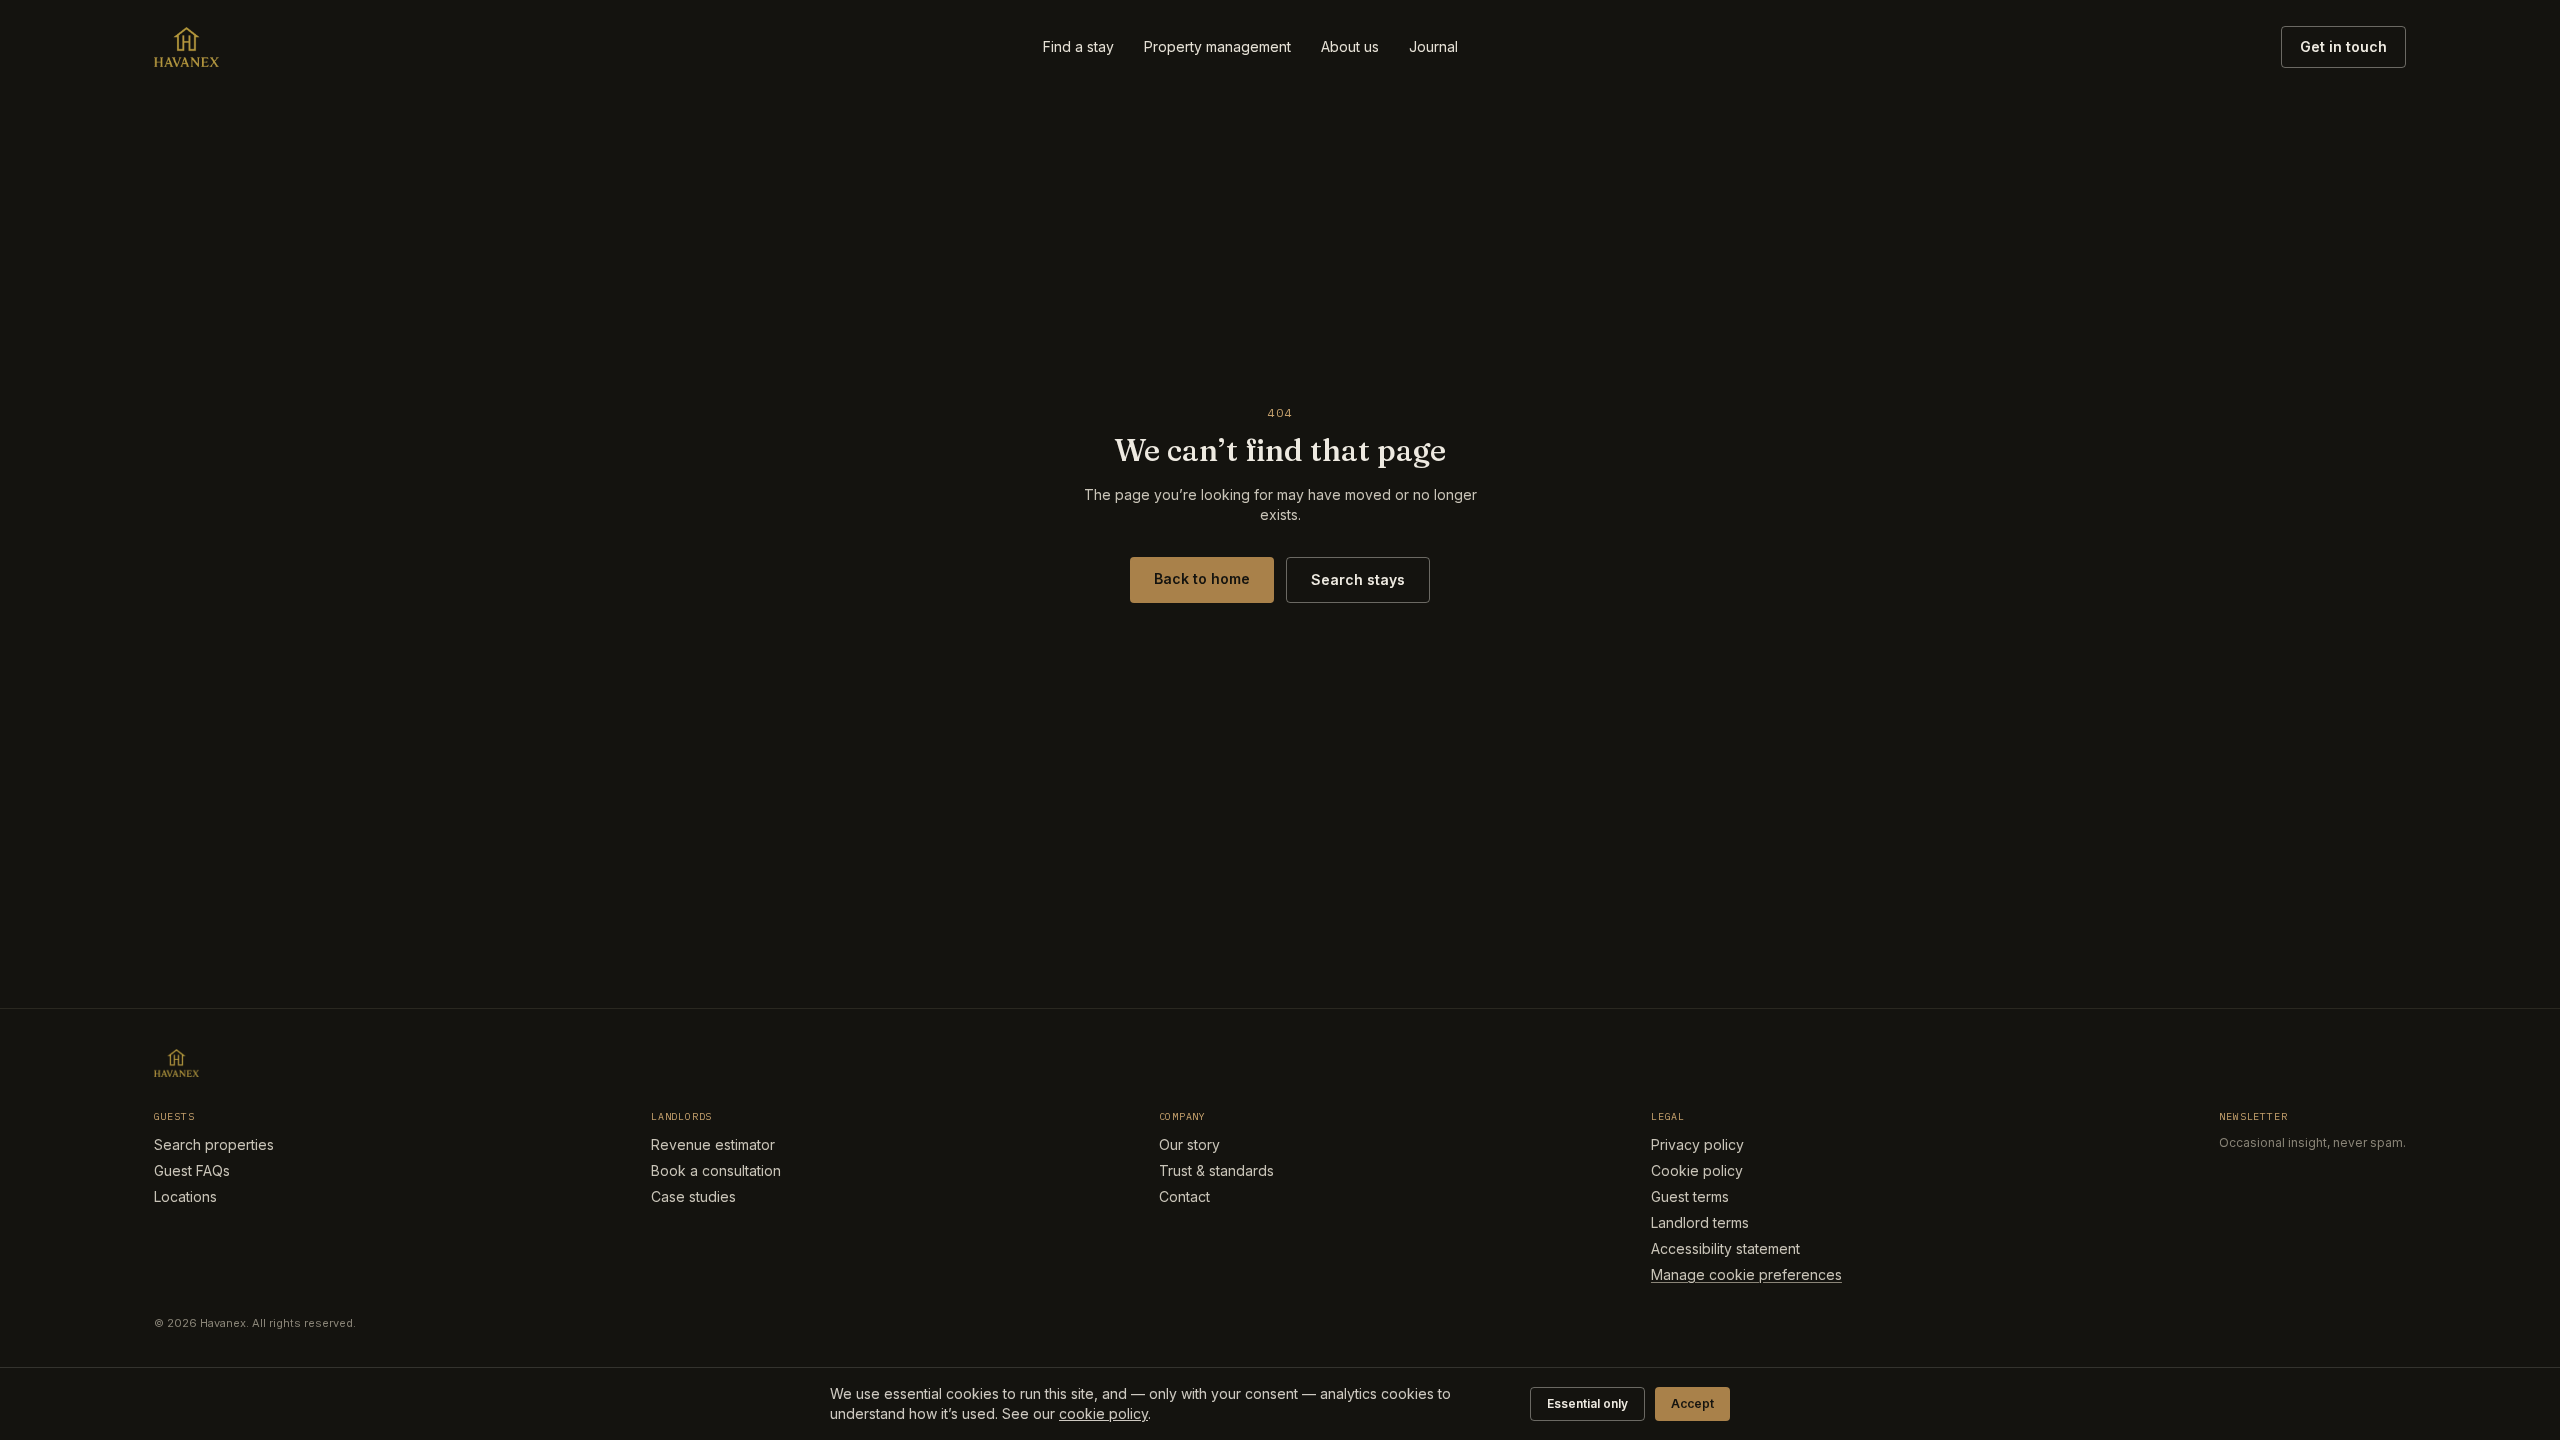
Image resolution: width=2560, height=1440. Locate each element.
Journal (1433, 46)
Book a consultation (716, 1170)
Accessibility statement (1725, 1248)
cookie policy (1103, 1413)
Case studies (693, 1196)
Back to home (1202, 578)
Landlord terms (1700, 1222)
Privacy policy (1697, 1144)
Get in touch (2343, 46)
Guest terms (1690, 1196)
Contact (1184, 1196)
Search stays (1358, 579)
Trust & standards (1216, 1170)
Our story (1189, 1144)
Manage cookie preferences (1746, 1274)
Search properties (214, 1144)
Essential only (1587, 1403)
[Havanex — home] (187, 47)
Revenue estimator (713, 1144)
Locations (185, 1196)
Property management (1217, 46)
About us (1350, 46)
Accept (1692, 1403)
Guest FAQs (192, 1170)
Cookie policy (1697, 1170)
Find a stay (1078, 46)
